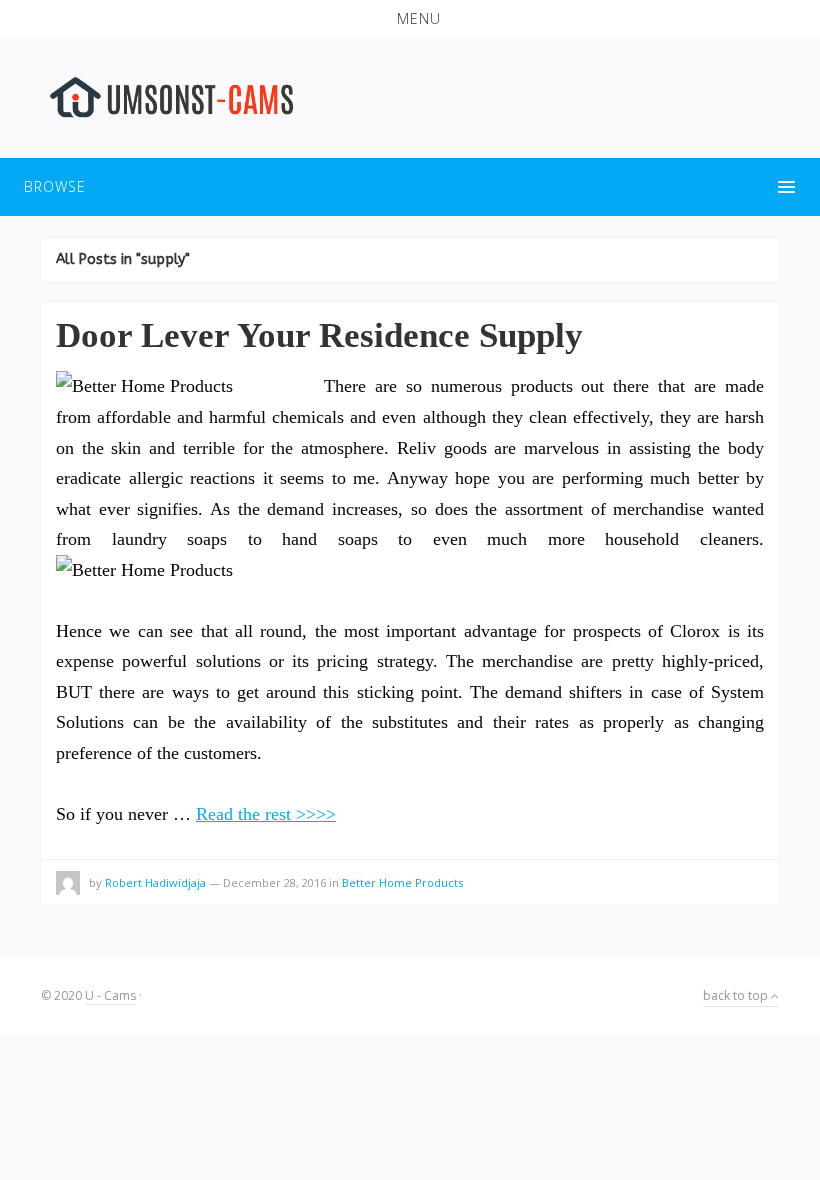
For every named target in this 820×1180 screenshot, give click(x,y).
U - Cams (110, 995)
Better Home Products (402, 882)
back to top (737, 995)
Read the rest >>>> (266, 814)
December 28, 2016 (274, 882)
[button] (410, 19)
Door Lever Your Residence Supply (319, 335)
